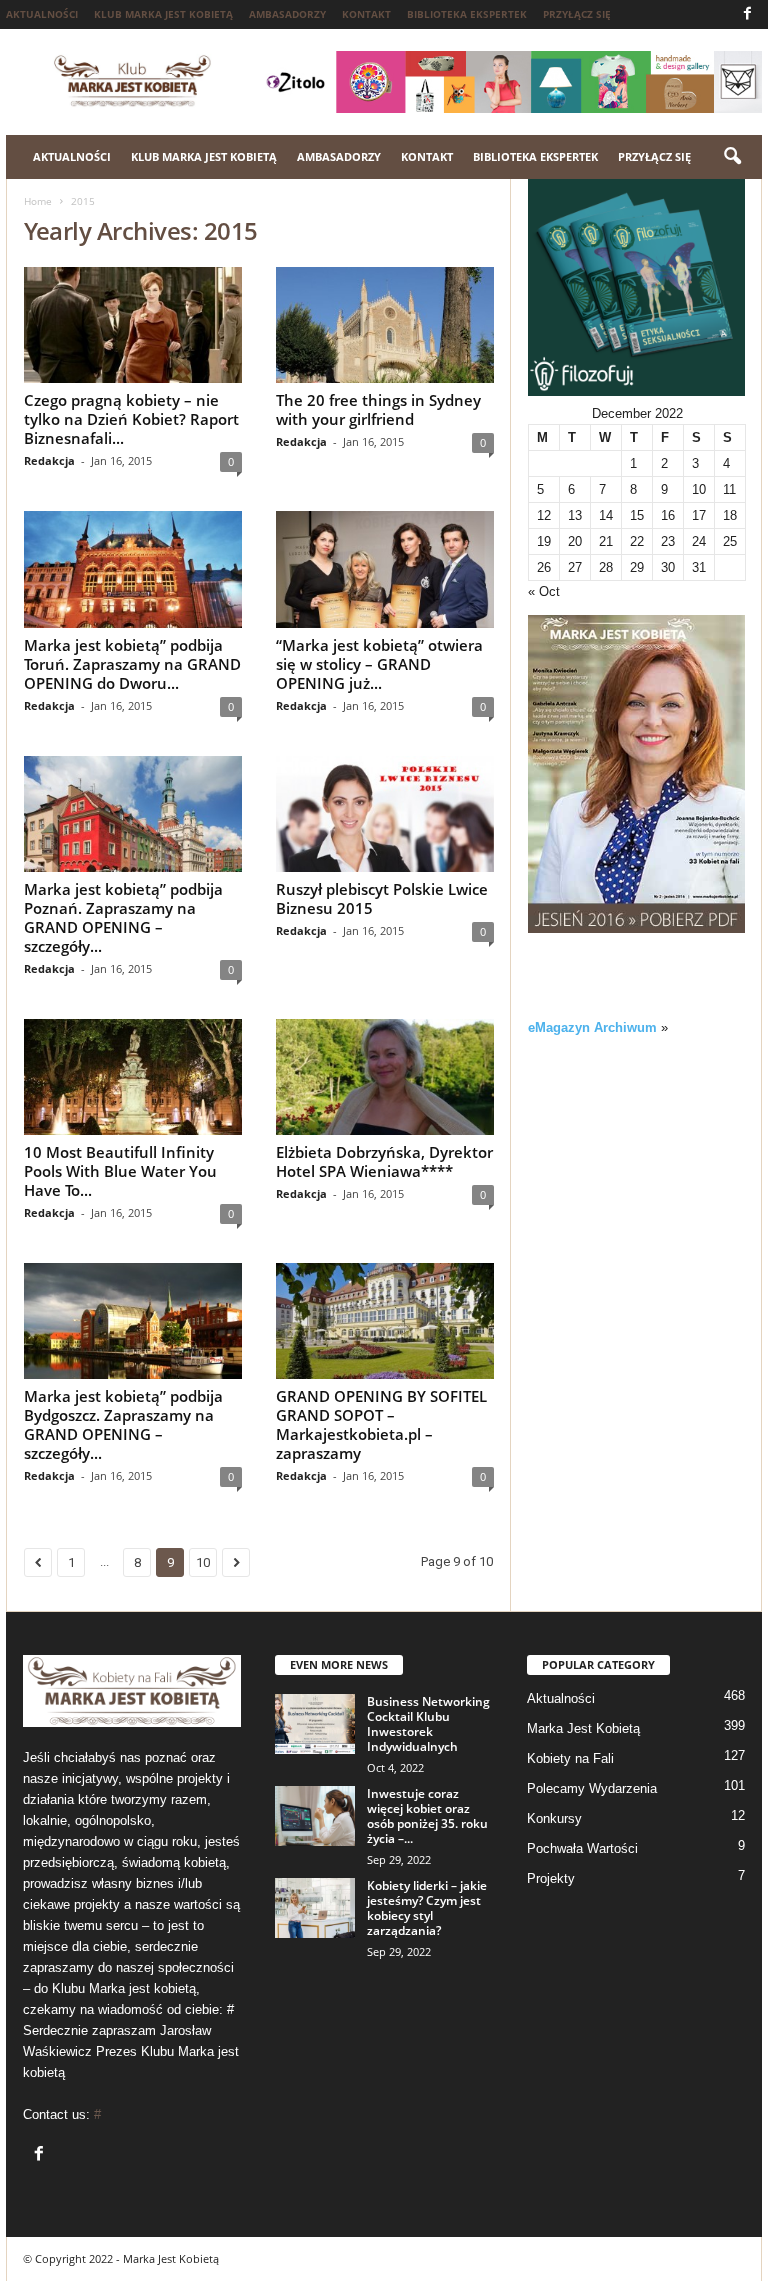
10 (203, 1562)
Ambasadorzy (287, 14)
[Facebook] (747, 14)
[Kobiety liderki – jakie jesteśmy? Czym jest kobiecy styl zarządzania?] (315, 1908)
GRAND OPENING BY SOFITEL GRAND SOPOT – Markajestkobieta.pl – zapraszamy (381, 1424)
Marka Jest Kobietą (583, 1728)
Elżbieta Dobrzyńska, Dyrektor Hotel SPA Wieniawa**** (384, 1161)
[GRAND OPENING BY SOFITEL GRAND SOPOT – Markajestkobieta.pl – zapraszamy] (385, 1321)
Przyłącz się (577, 14)
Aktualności (42, 14)
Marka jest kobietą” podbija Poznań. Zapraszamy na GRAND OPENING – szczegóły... (123, 917)
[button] (732, 157)
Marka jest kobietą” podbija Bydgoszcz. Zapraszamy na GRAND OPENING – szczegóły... (123, 1424)
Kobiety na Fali (570, 1758)
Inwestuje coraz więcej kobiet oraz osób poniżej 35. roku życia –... (427, 1816)
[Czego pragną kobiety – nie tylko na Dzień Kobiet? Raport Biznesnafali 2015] (133, 325)
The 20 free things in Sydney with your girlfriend (378, 409)
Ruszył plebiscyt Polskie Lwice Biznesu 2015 (382, 898)
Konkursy (554, 1818)
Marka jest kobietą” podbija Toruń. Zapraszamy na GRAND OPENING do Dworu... (132, 664)
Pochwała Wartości (582, 1848)
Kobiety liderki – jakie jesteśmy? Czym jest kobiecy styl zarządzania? (427, 1908)
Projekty (551, 1878)
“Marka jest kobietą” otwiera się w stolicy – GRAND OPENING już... (379, 664)
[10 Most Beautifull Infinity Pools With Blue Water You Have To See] (133, 1077)
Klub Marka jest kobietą (163, 14)
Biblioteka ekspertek (467, 14)
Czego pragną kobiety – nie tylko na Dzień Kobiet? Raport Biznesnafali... (131, 419)
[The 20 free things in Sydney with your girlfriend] (385, 325)
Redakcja (49, 460)
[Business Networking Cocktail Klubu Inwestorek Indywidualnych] (315, 1724)
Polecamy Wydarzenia (592, 1788)
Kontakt (366, 14)
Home (38, 201)
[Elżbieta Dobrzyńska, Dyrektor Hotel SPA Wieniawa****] (385, 1077)
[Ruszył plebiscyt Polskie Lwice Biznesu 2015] (385, 814)
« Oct (544, 591)
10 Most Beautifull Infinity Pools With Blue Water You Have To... (120, 1171)
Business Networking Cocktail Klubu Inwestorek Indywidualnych (428, 1724)
